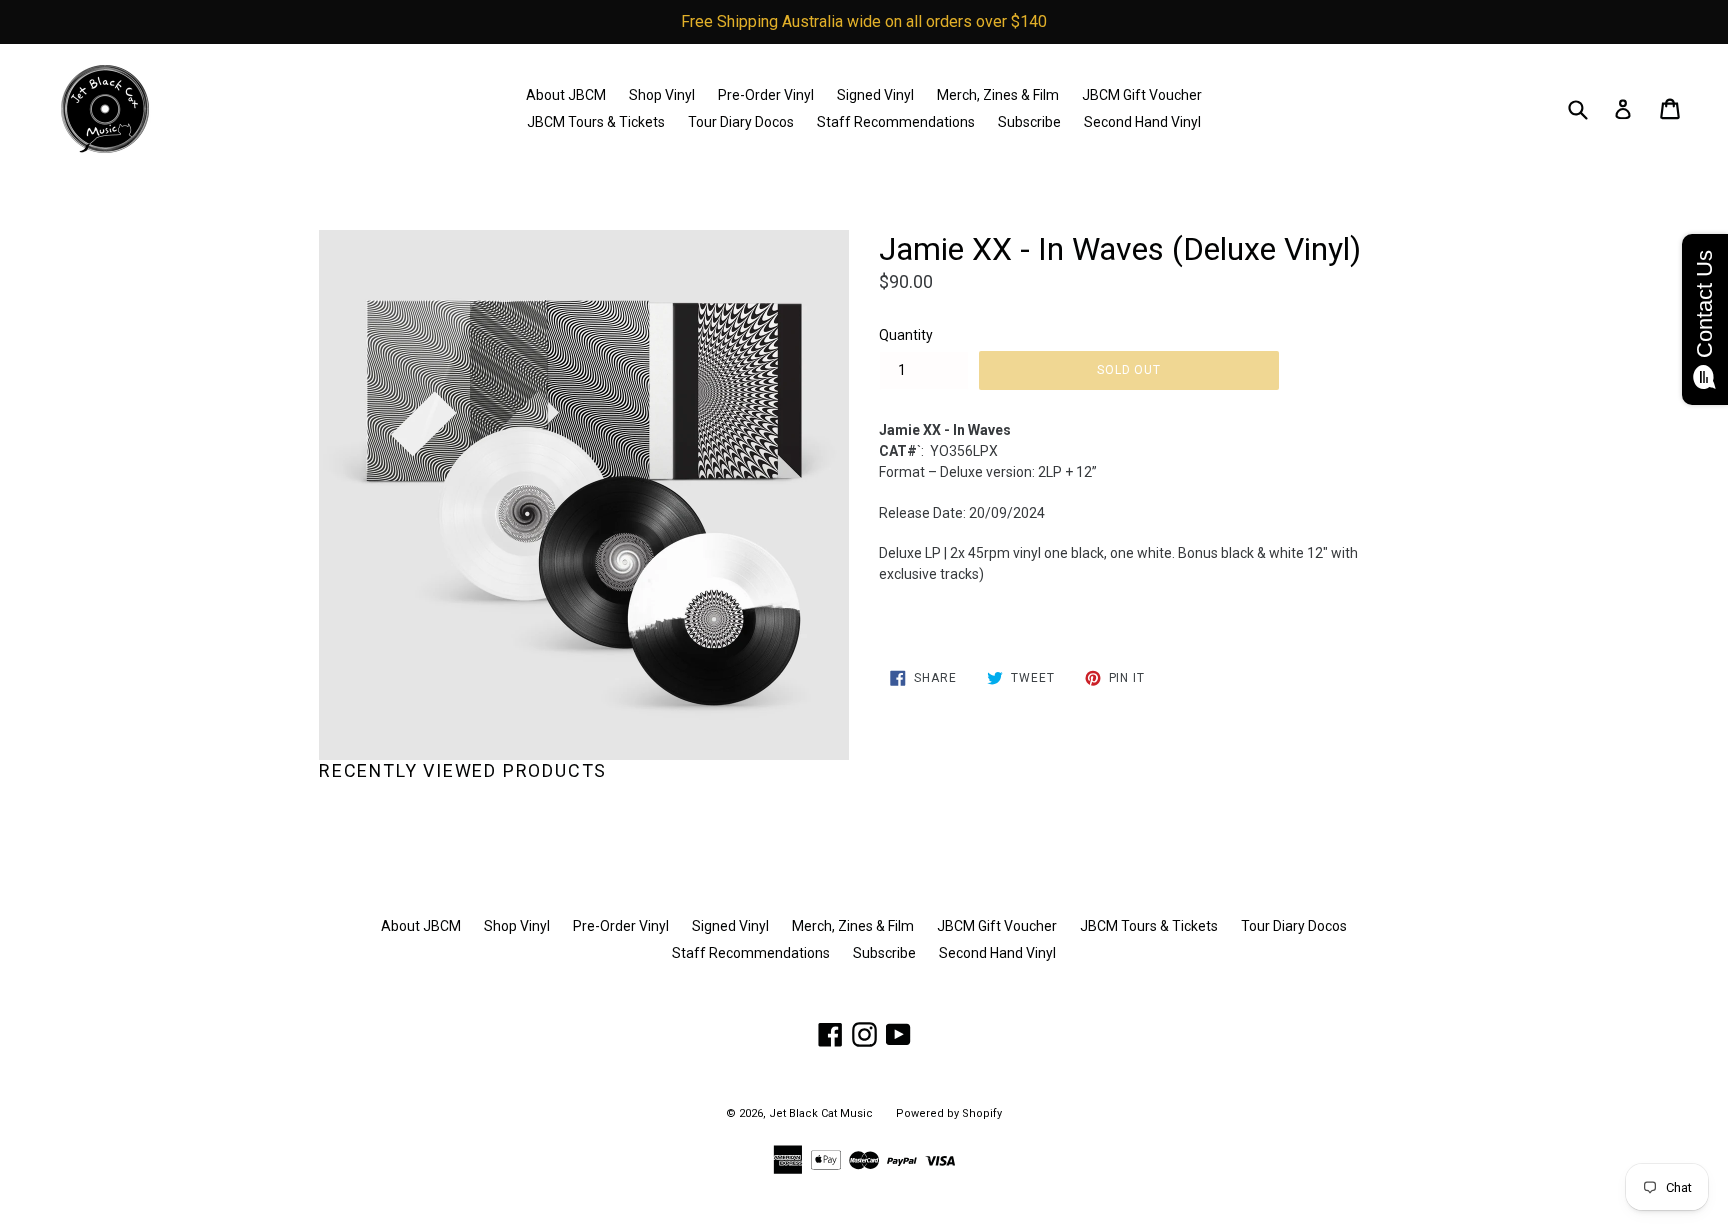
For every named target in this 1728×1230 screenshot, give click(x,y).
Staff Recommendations (896, 122)
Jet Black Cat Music (821, 1113)
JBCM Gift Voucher (1142, 95)
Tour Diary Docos (741, 122)
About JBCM (566, 95)
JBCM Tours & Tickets (596, 122)
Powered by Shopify (949, 1113)
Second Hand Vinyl (1142, 122)
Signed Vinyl (875, 95)
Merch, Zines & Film (998, 95)
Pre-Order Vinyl (766, 95)
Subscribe (1029, 122)
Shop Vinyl (662, 95)
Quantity (906, 335)
